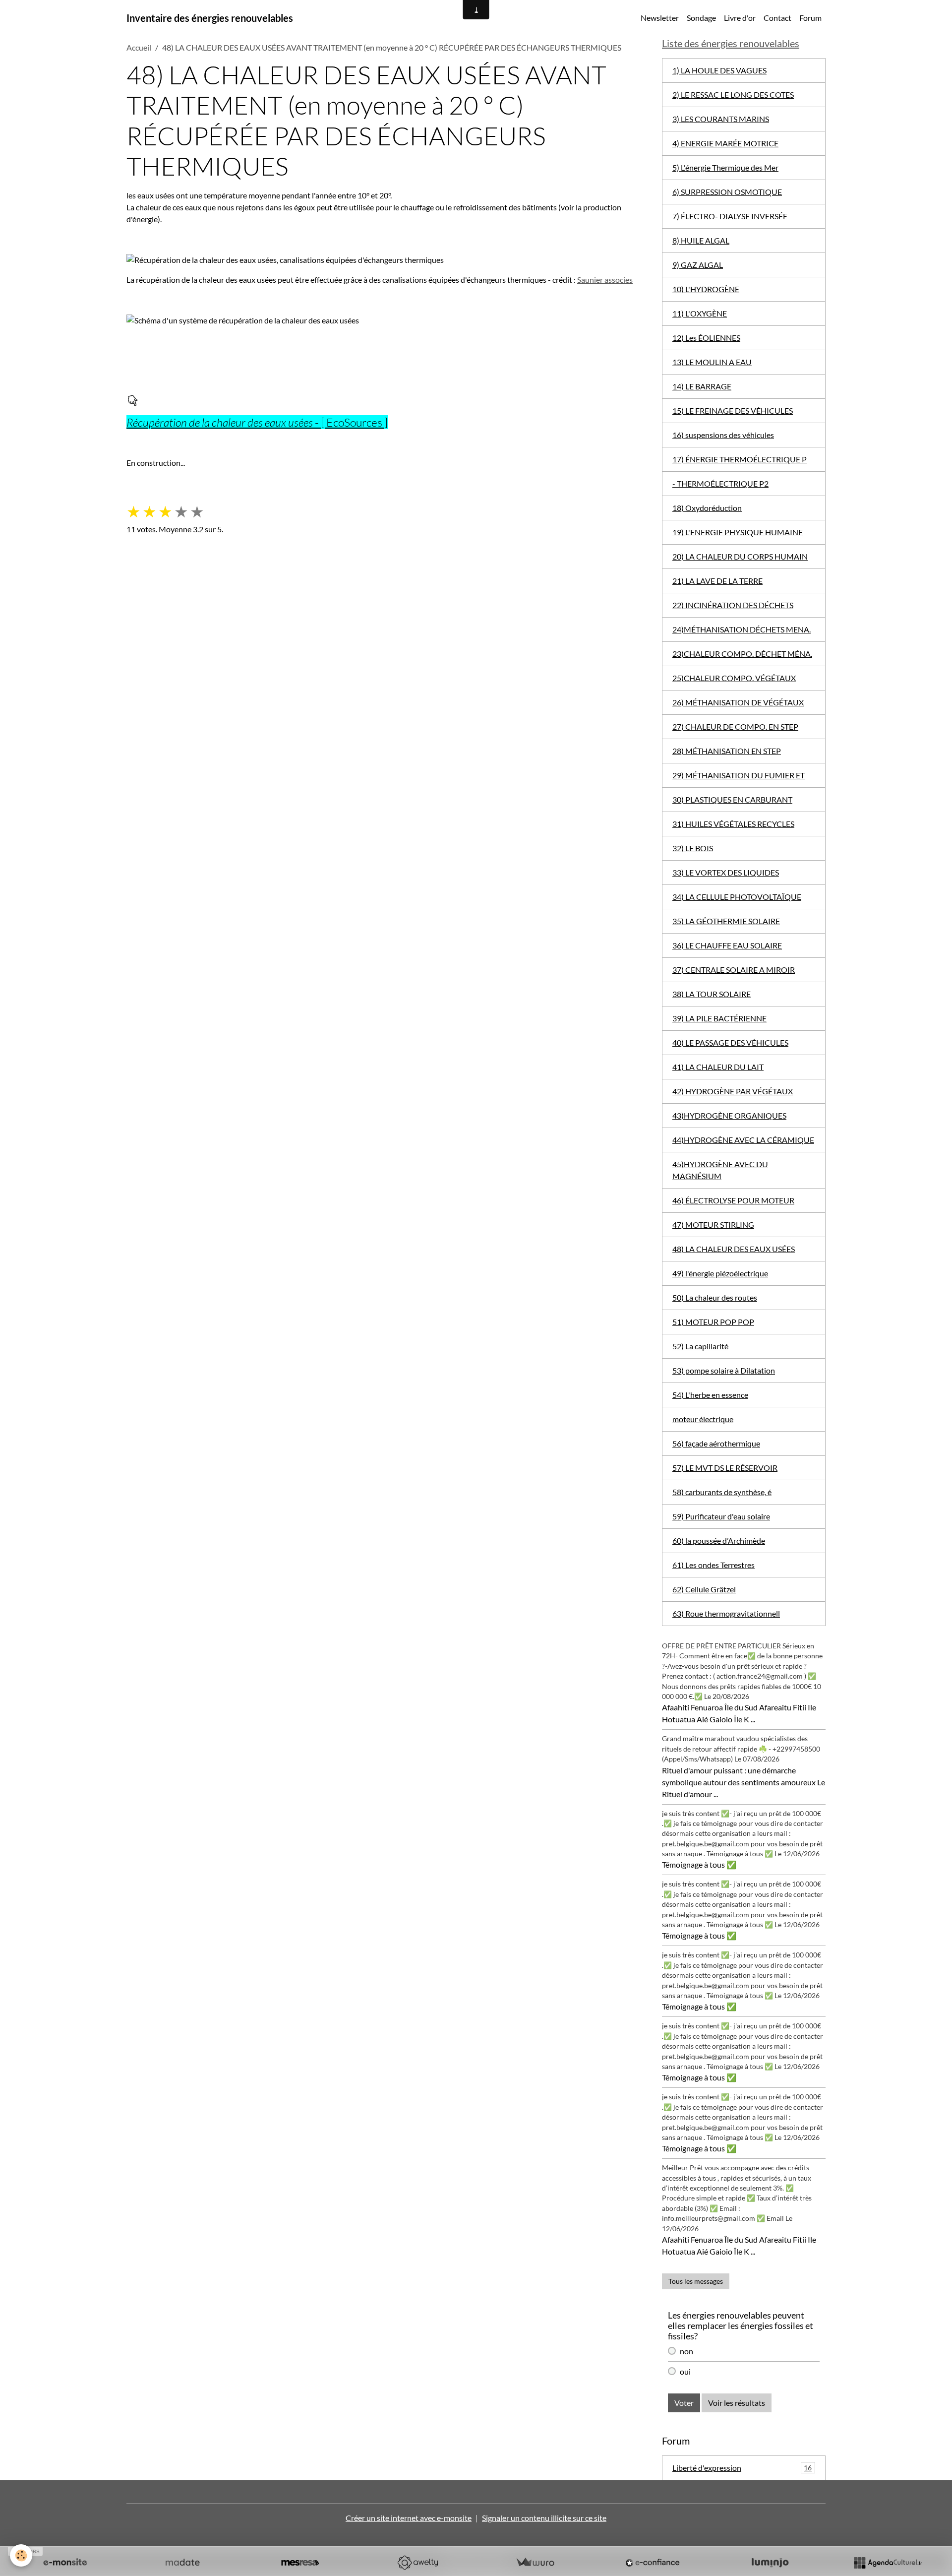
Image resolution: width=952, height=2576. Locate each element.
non (686, 2351)
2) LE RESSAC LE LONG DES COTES (733, 94)
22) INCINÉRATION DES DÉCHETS (733, 605)
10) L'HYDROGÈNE (706, 289)
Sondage (701, 18)
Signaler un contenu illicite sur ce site (544, 2518)
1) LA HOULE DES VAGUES (719, 70)
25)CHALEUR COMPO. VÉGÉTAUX (734, 678)
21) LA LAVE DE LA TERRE (717, 581)
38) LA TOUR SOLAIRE (712, 994)
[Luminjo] (770, 2563)
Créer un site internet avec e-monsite (409, 2518)
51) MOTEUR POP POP (713, 1322)
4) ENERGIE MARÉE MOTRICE (725, 143)
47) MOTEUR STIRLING (713, 1225)
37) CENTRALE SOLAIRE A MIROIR (734, 970)
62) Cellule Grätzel (704, 1589)
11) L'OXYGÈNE (700, 313)
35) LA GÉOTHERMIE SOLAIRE (726, 921)
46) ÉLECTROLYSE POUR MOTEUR (733, 1200)
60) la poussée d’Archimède (719, 1540)
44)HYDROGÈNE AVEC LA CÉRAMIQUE (743, 1140)
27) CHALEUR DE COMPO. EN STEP (735, 726)
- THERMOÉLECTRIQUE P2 (720, 483)
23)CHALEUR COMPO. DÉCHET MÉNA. (742, 654)
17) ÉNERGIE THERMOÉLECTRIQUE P (740, 459)
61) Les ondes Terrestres (714, 1565)
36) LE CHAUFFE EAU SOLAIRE (727, 945)
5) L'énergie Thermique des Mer (725, 167)
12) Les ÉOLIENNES (706, 338)
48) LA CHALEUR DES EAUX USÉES (734, 1249)
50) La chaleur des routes (715, 1297)
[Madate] (182, 2563)
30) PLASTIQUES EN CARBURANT (732, 799)
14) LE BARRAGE (702, 386)
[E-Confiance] (653, 2563)
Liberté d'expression (742, 2468)
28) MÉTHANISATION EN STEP (727, 751)
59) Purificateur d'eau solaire (721, 1516)
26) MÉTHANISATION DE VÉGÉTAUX (738, 702)
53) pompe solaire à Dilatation (724, 1370)
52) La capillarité (700, 1346)
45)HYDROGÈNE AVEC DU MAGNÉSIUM (720, 1170)
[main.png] (132, 400)
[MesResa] (300, 2563)
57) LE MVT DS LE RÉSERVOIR (725, 1468)
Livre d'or (740, 18)
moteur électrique (703, 1419)
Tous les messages (696, 2281)
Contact (777, 18)
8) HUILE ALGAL (701, 240)
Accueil (139, 47)
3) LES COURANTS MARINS (721, 119)
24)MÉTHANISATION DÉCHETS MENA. (742, 629)
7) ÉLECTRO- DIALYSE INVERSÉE (730, 216)
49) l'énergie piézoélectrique (720, 1273)
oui (685, 2371)
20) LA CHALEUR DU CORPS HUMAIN (740, 556)
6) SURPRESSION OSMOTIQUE (727, 192)
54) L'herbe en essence (710, 1395)
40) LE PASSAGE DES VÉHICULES (730, 1042)
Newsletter (660, 18)
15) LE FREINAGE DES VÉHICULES (733, 410)
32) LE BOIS (693, 848)
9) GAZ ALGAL (698, 265)
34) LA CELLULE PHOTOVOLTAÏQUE (737, 897)
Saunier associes (605, 280)
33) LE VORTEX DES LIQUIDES (726, 872)
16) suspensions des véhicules (723, 435)
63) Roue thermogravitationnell (726, 1613)
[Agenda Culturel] (888, 2563)
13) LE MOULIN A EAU (712, 362)
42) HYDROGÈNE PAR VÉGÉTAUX (733, 1091)
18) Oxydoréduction (707, 508)
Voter (684, 2403)
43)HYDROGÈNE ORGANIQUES (729, 1115)
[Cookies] (21, 2555)
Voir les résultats (737, 2403)
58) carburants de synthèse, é (722, 1492)
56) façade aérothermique (716, 1443)
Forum (810, 18)
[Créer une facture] (535, 2563)
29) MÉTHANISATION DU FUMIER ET (739, 775)
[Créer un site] (65, 2563)
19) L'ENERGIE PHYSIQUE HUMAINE (738, 532)
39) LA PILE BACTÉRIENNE (719, 1018)
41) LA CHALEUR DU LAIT (718, 1067)
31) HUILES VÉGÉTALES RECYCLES (733, 824)
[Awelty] (417, 2563)
